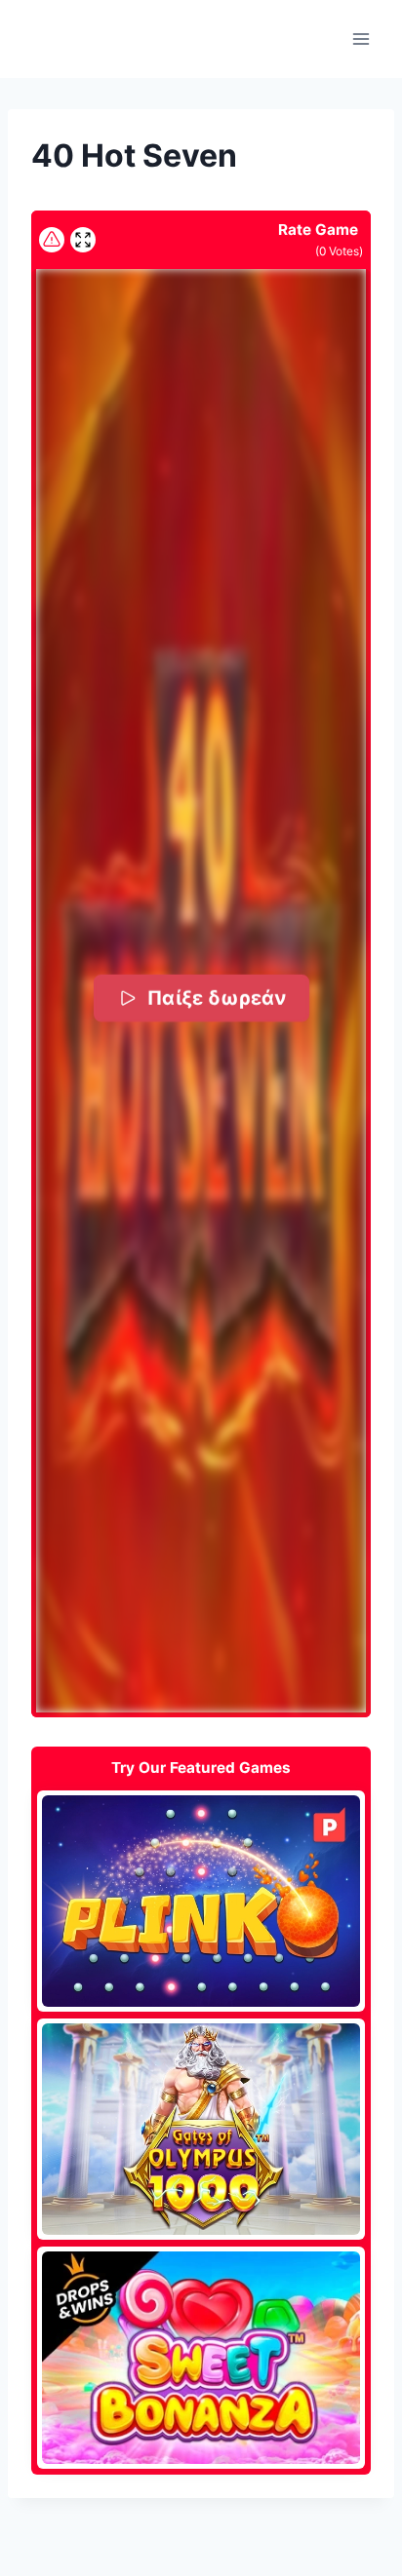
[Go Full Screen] (83, 240)
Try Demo (201, 1901)
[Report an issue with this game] (52, 240)
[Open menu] (361, 38)
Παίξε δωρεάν (216, 998)
